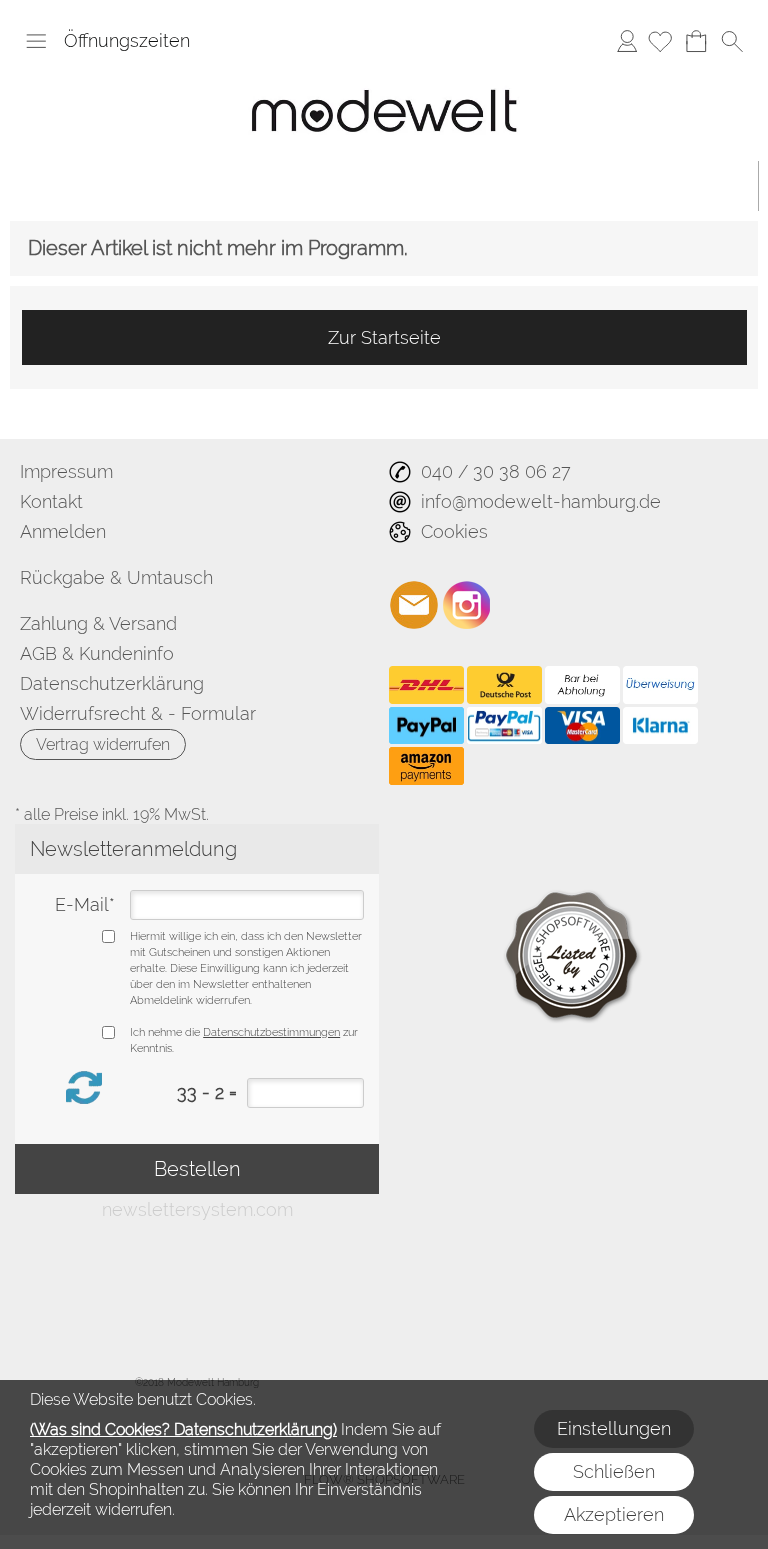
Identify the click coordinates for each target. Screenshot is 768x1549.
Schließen (614, 1471)
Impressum (66, 471)
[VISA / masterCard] (582, 726)
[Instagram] (467, 605)
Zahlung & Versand (98, 623)
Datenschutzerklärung (112, 683)
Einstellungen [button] (614, 1428)
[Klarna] (660, 726)
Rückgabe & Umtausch (116, 577)
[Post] (504, 685)
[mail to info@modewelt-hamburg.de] (414, 605)
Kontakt (51, 501)
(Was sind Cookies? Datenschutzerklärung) (183, 1429)
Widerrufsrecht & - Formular (138, 713)
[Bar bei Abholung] (582, 685)
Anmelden (627, 40)
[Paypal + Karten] (504, 726)
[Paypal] (426, 726)
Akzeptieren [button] (614, 1514)
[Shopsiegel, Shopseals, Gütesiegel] (573, 875)
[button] (36, 41)
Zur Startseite (384, 337)
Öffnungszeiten (127, 40)
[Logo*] (384, 75)
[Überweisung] (660, 685)
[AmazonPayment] (426, 766)
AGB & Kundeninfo (97, 653)
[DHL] (426, 685)
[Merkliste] (660, 41)
